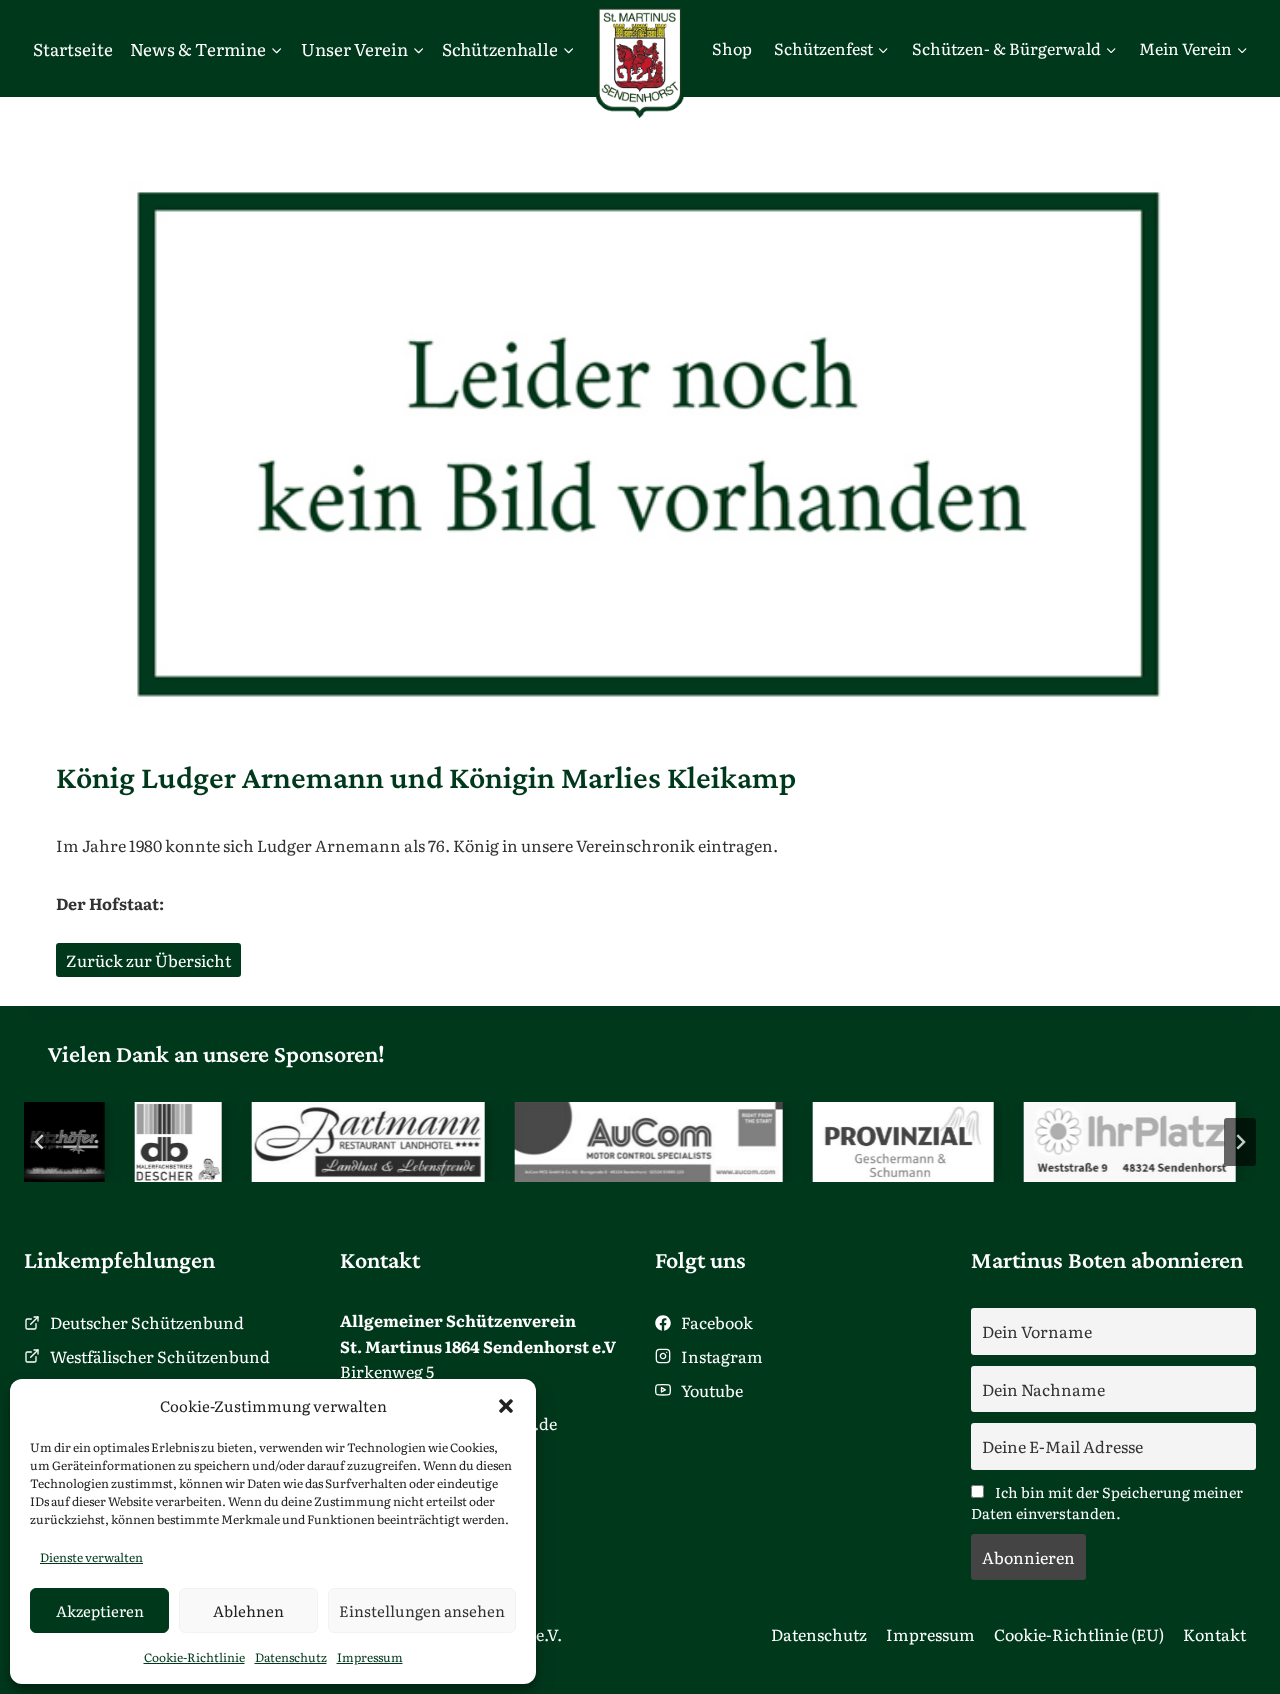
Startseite (73, 48)
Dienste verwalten (91, 1557)
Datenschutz (291, 1657)
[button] (506, 1406)
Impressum (370, 1657)
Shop (732, 48)
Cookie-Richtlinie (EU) (1079, 1634)
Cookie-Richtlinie (194, 1657)
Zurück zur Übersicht (148, 960)
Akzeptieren (100, 1610)
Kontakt (1214, 1634)
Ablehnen (248, 1610)
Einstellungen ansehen (422, 1610)
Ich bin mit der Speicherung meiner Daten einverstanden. (1107, 1502)
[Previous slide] (40, 1142)
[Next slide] (1240, 1142)
